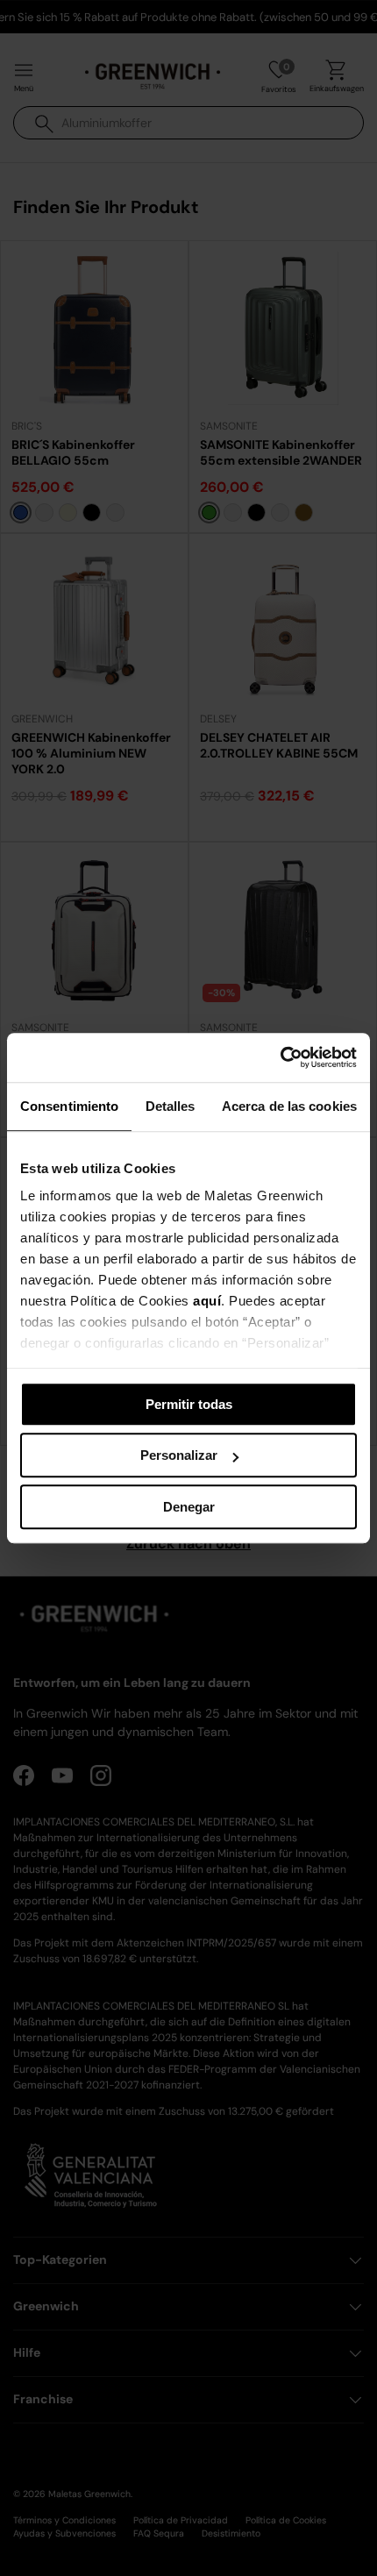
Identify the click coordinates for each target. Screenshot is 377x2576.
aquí (207, 1301)
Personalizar (179, 1455)
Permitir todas (189, 1404)
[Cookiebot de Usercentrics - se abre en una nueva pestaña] (280, 1057)
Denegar (189, 1507)
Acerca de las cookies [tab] (289, 1106)
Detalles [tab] (171, 1106)
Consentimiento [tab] (69, 1106)
